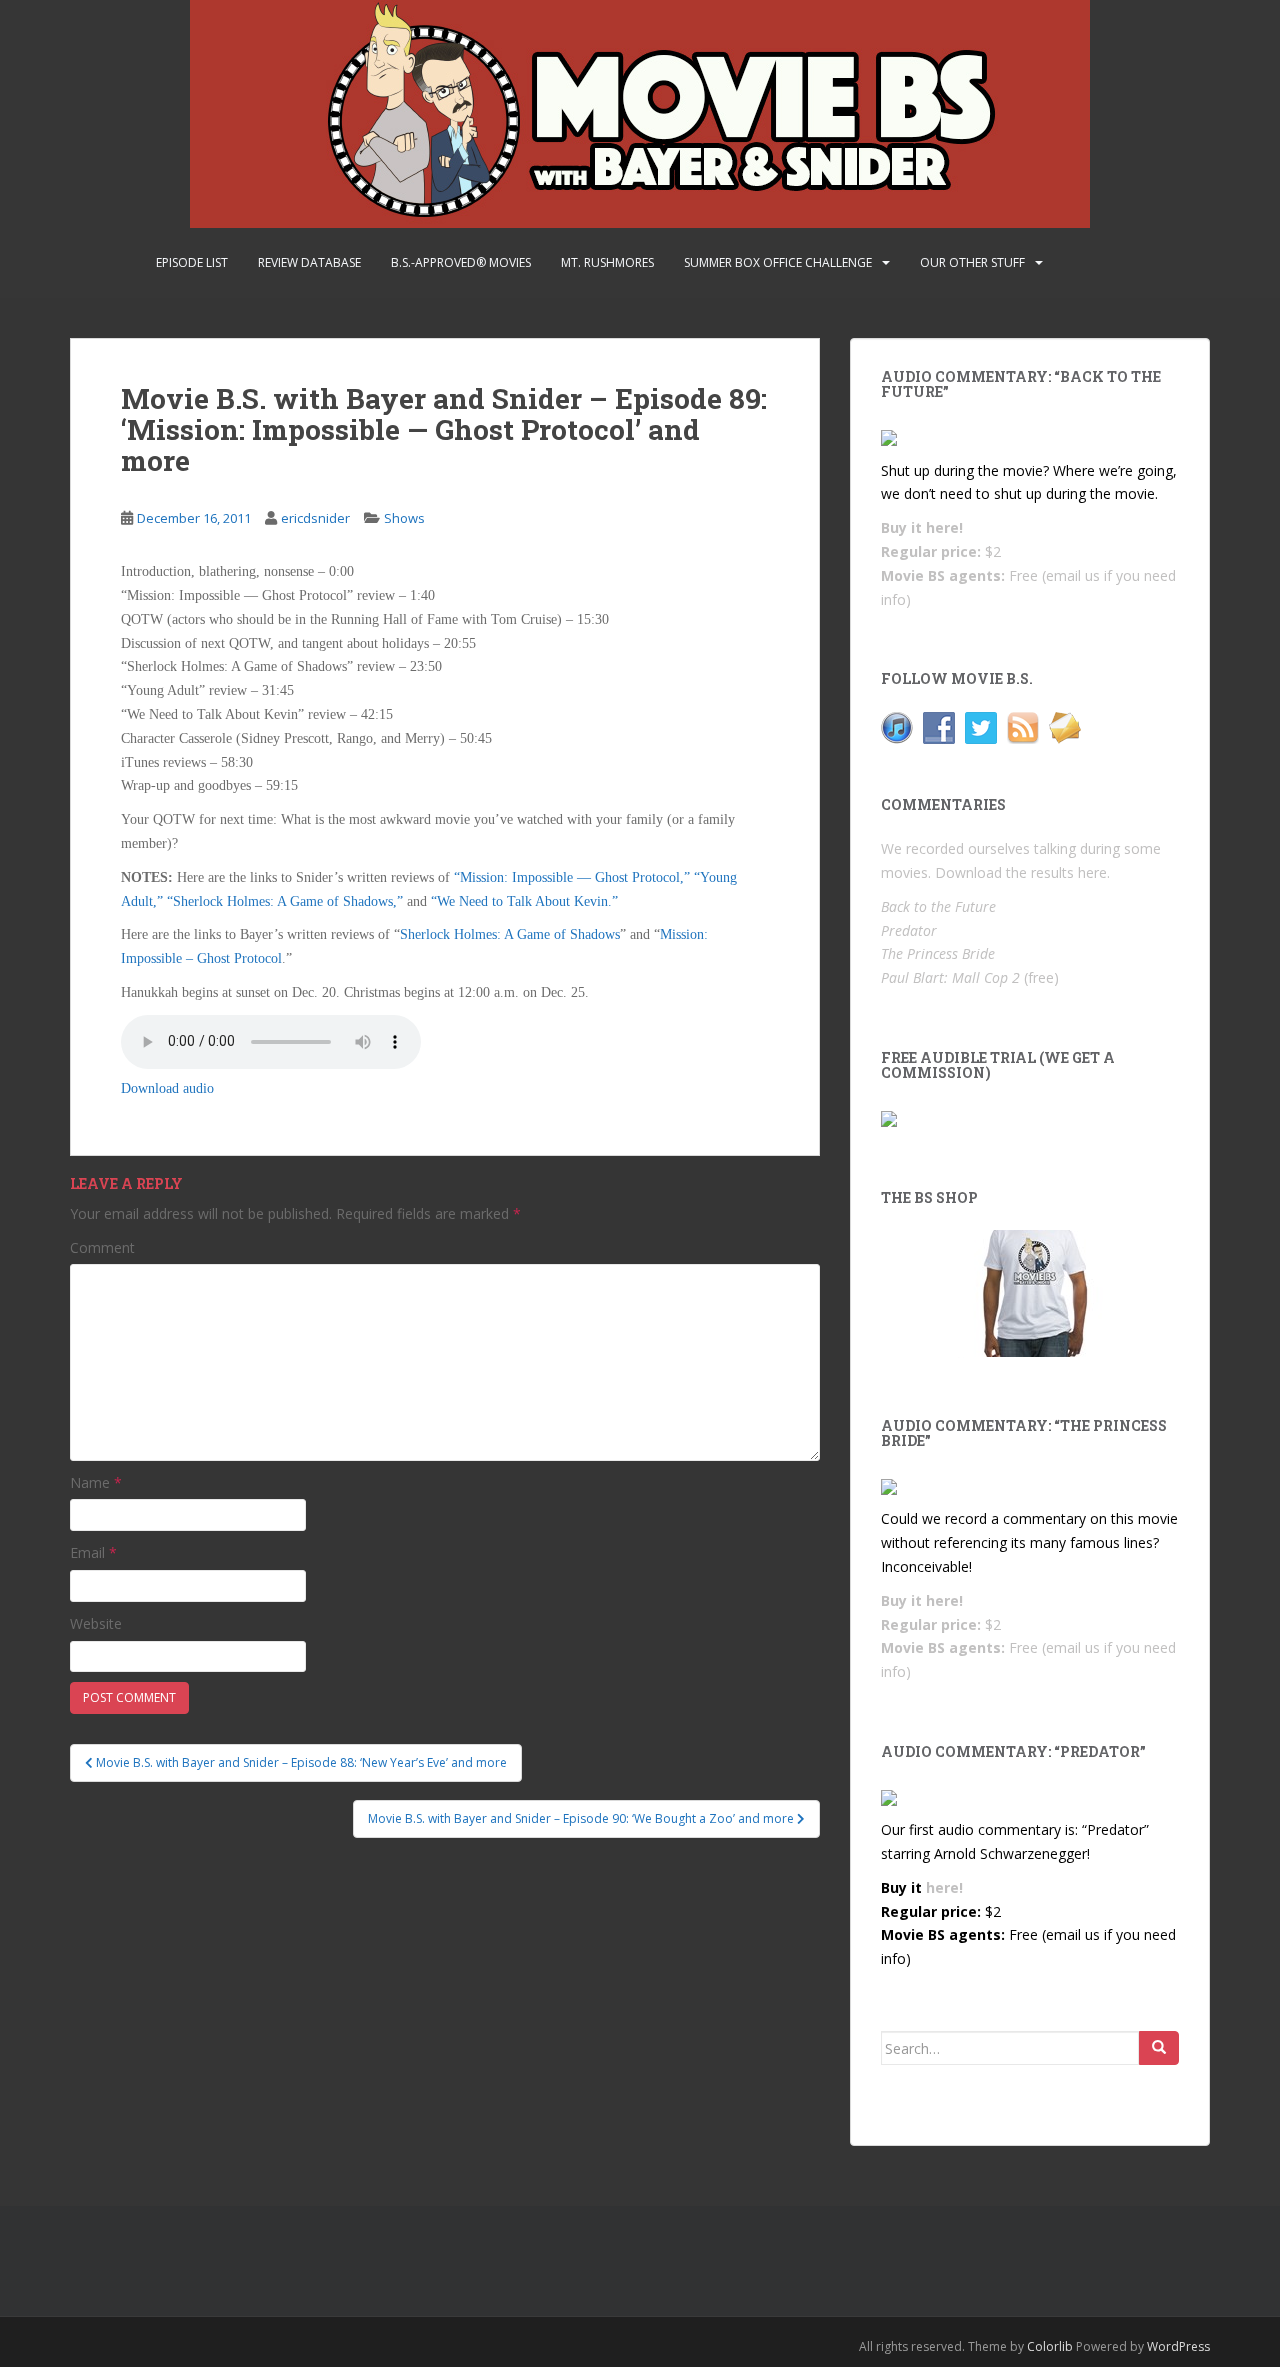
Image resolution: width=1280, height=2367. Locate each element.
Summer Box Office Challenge (778, 262)
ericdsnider (315, 518)
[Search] (1159, 2048)
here (1092, 872)
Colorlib (1050, 2346)
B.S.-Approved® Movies (461, 262)
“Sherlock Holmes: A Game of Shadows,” (285, 901)
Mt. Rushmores (607, 262)
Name (96, 1482)
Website (96, 1623)
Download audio (167, 1088)
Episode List (192, 262)
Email (93, 1552)
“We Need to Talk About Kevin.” (524, 901)
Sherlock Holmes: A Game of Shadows (510, 934)
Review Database (309, 262)
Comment (102, 1247)
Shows (404, 518)
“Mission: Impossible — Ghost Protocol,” (572, 877)
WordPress (1178, 2346)
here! (944, 527)
